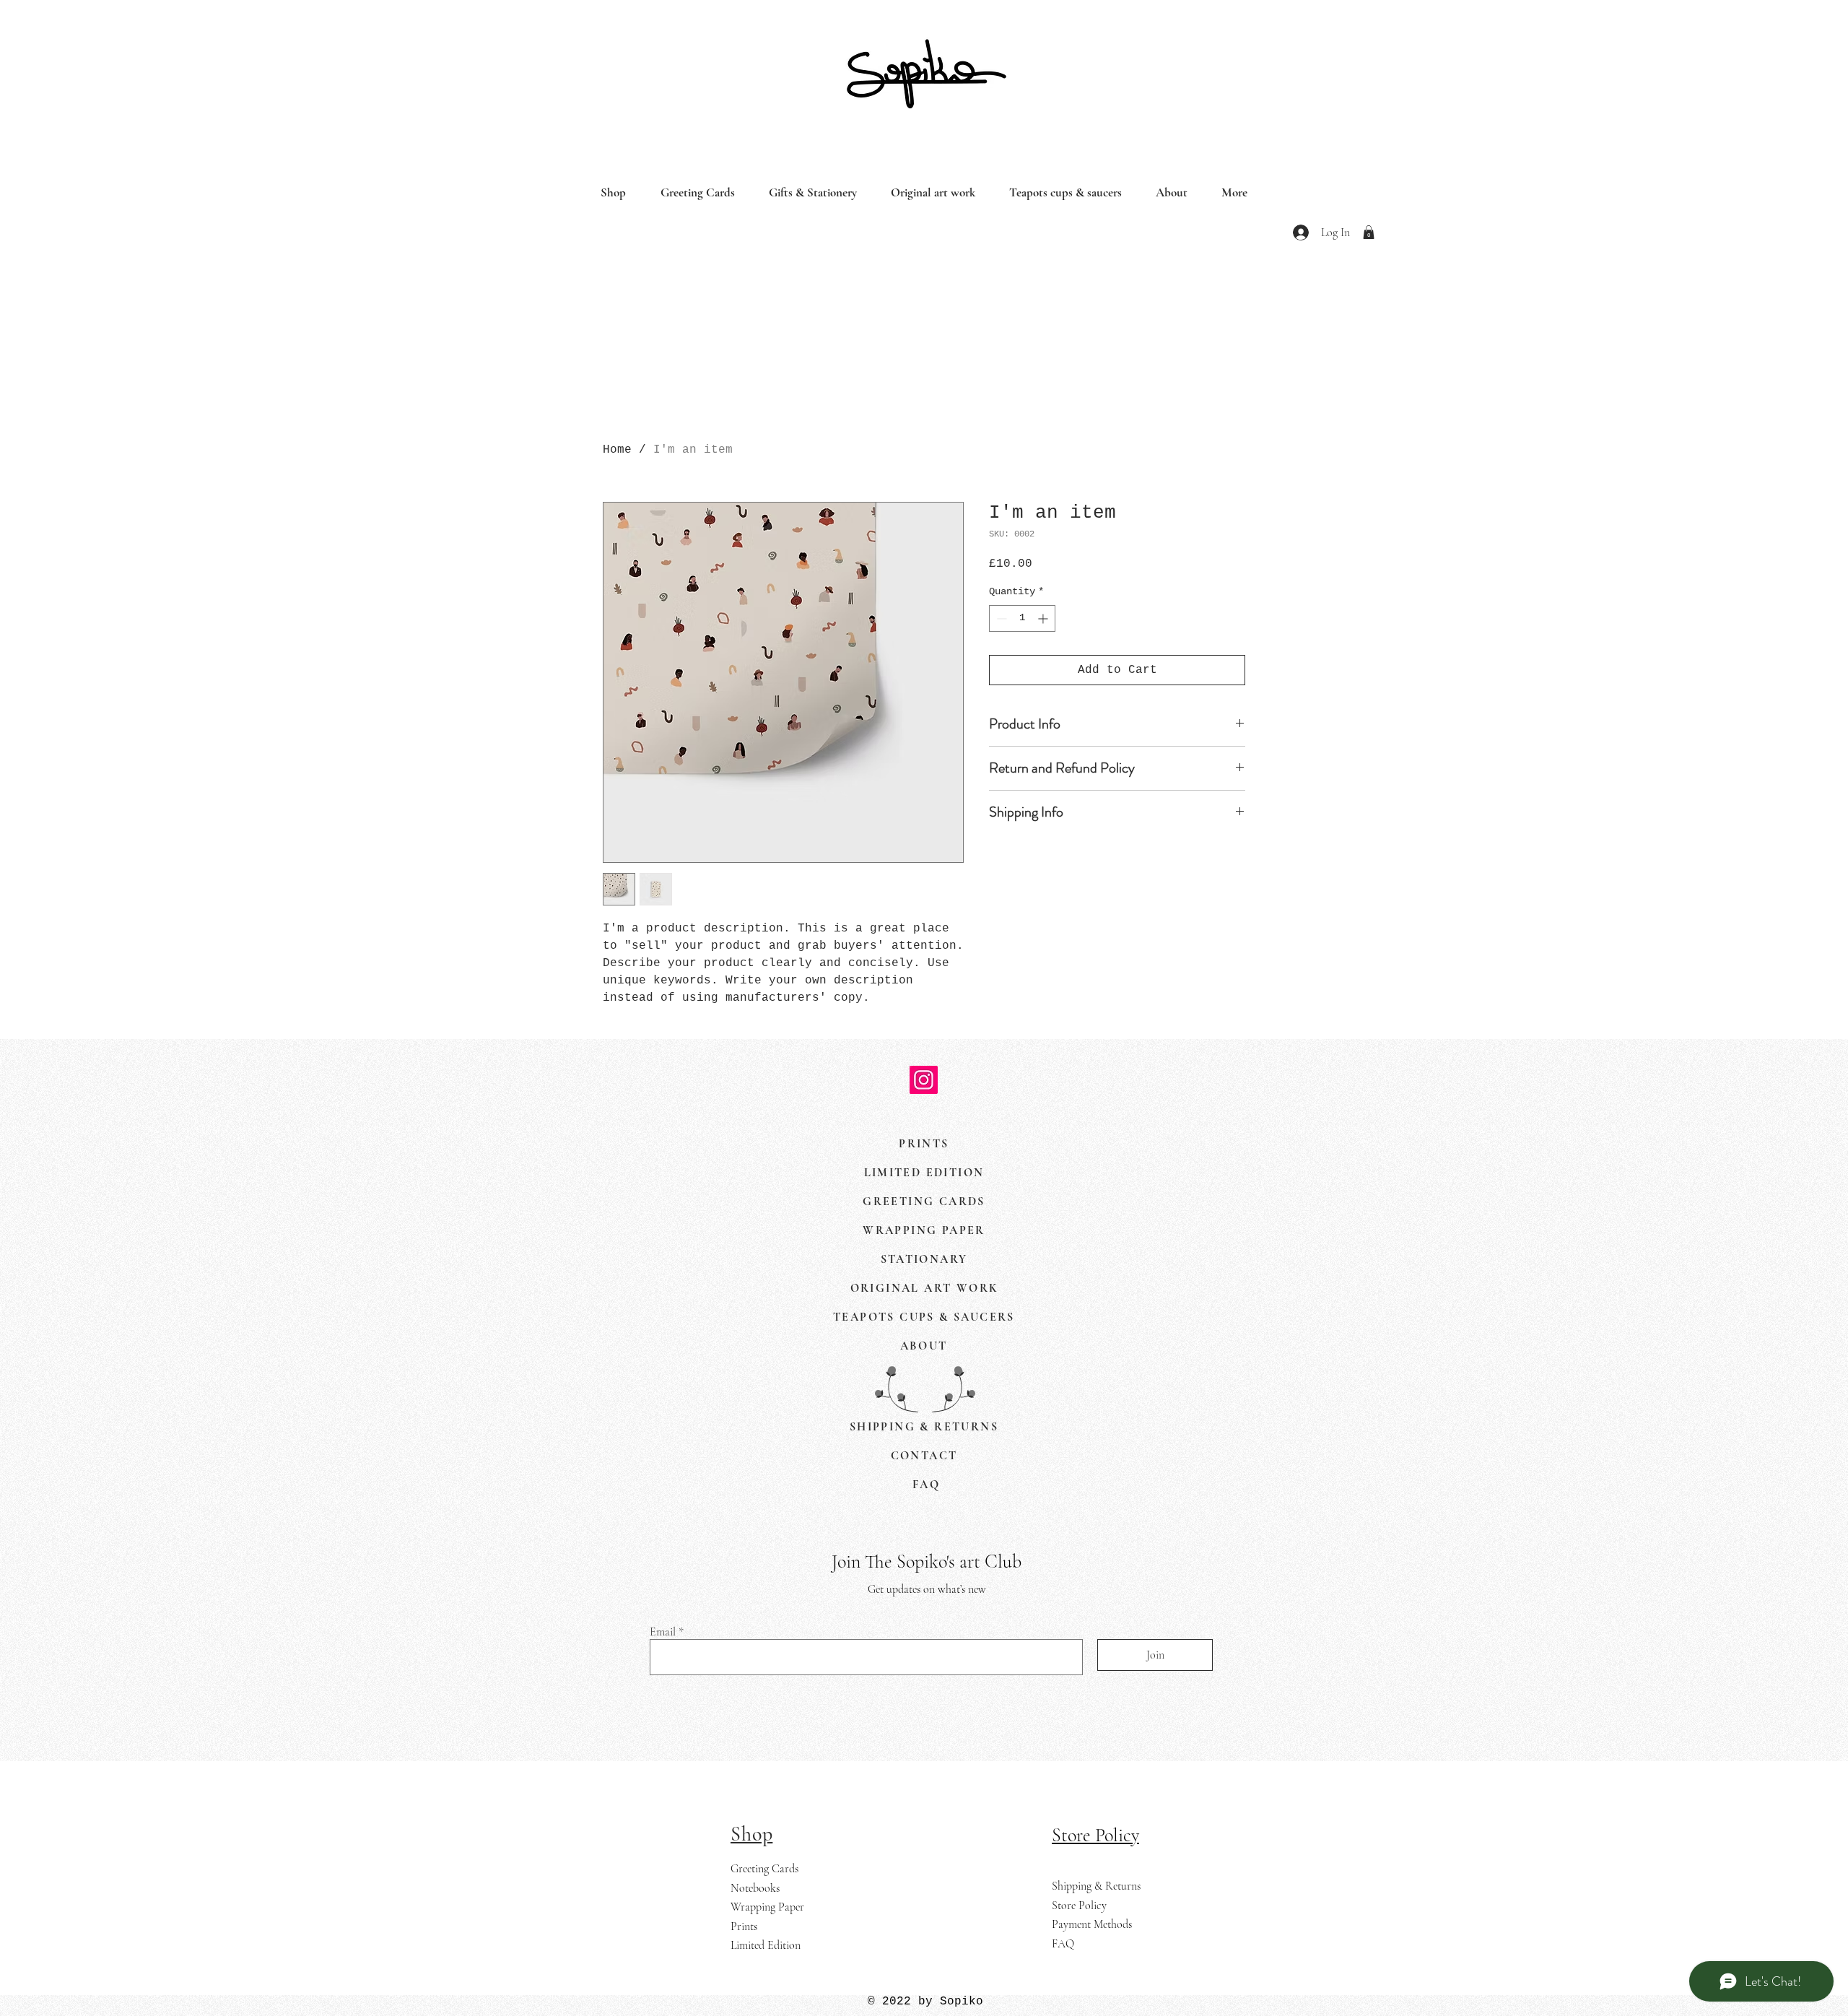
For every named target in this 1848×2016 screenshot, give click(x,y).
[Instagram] (924, 1080)
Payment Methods (1092, 1924)
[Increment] (1044, 618)
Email (663, 1632)
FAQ (1063, 1944)
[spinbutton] (1022, 618)
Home (617, 450)
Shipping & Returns (1096, 1886)
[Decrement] (1000, 618)
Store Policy (1079, 1906)
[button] (1369, 232)
